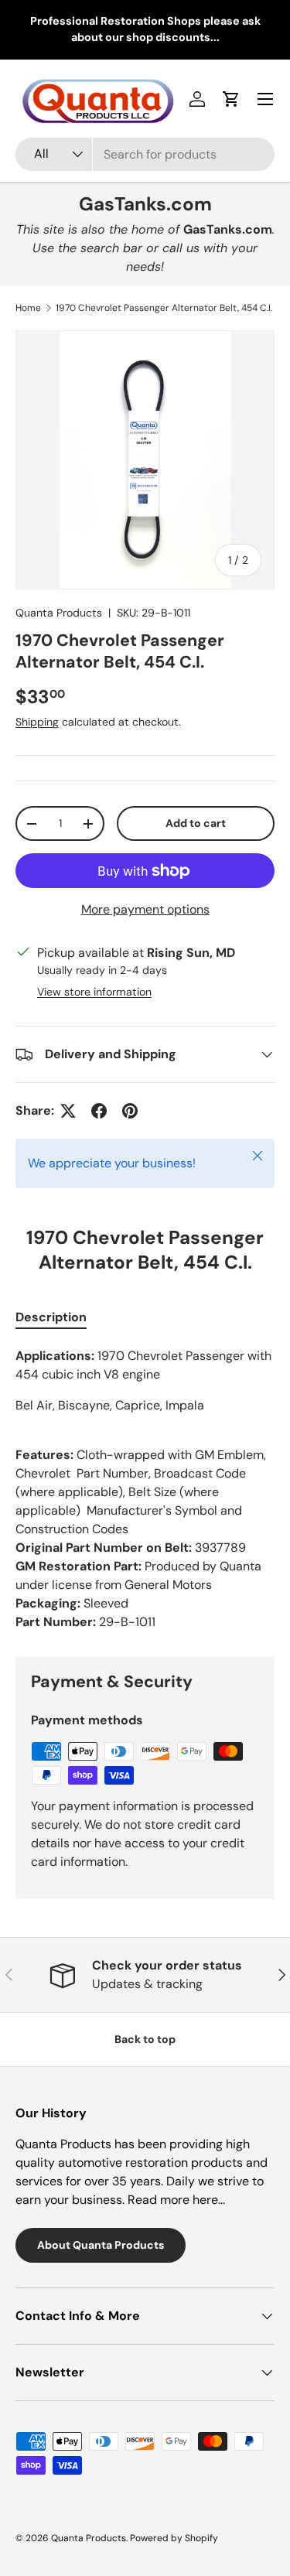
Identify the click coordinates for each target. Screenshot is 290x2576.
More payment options (145, 909)
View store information (94, 992)
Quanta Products (59, 613)
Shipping (37, 722)
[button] (231, 99)
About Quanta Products (101, 2245)
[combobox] (145, 154)
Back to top (145, 2039)
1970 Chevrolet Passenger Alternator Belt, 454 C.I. (164, 308)
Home (28, 308)
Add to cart (196, 823)
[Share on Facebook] (99, 1111)
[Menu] (265, 99)
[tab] (51, 1317)
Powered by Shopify (174, 2538)
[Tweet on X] (68, 1111)
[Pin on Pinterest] (130, 1111)
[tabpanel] (145, 1489)
